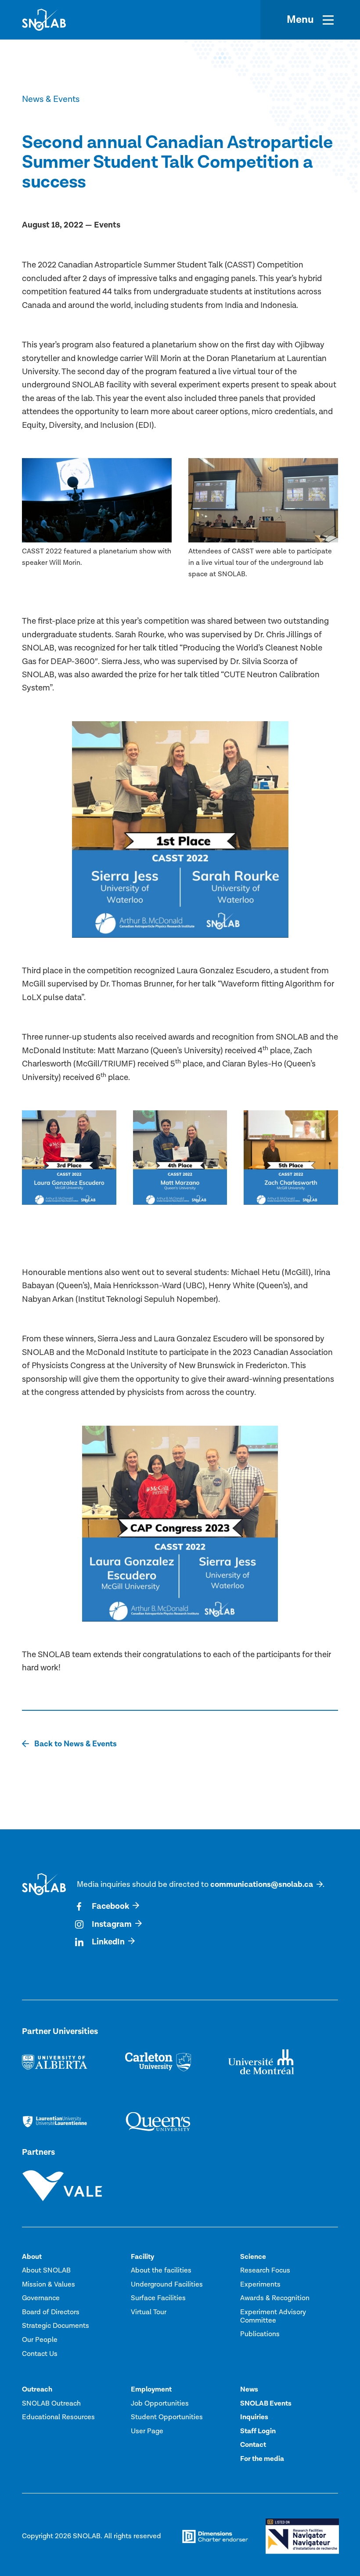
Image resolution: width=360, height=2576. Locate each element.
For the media (262, 2459)
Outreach (37, 2389)
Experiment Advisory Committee (273, 2316)
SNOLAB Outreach (51, 2403)
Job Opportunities (160, 2403)
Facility (142, 2257)
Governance (41, 2298)
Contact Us (40, 2354)
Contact (253, 2445)
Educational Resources (58, 2417)
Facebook (110, 1906)
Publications (260, 2334)
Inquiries (254, 2417)
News (249, 2389)
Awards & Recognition (275, 2298)
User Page (147, 2431)
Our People (40, 2340)
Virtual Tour (149, 2312)
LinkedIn (108, 1942)
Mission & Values (49, 2284)
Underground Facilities (167, 2284)
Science (253, 2257)
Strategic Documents (56, 2326)
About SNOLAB (46, 2270)
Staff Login (258, 2431)
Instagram (112, 1924)
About (32, 2257)
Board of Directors (51, 2312)
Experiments (260, 2284)
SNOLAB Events (266, 2403)
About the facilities (161, 2270)
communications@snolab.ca (262, 1884)
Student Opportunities (167, 2417)
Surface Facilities (158, 2298)
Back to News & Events (75, 1744)
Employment (151, 2389)
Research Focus (265, 2270)
